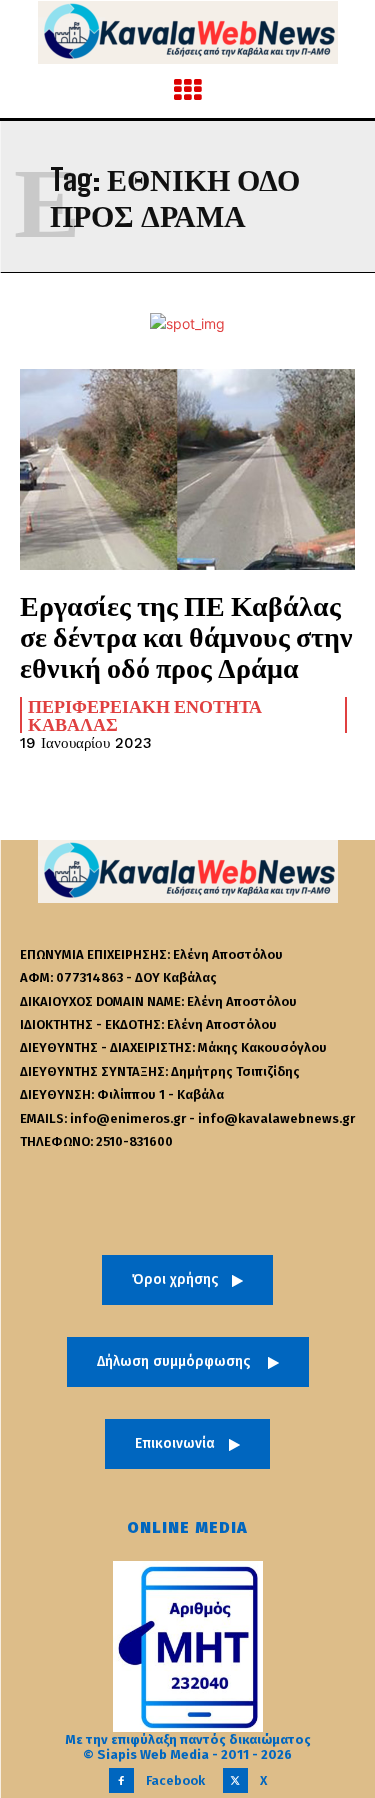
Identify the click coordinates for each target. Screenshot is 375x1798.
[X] (235, 1780)
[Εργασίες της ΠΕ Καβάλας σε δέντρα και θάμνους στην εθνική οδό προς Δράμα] (187, 469)
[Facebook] (121, 1780)
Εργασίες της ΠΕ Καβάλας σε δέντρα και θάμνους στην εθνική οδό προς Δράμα (186, 636)
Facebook (175, 1780)
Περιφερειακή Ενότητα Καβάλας (145, 715)
